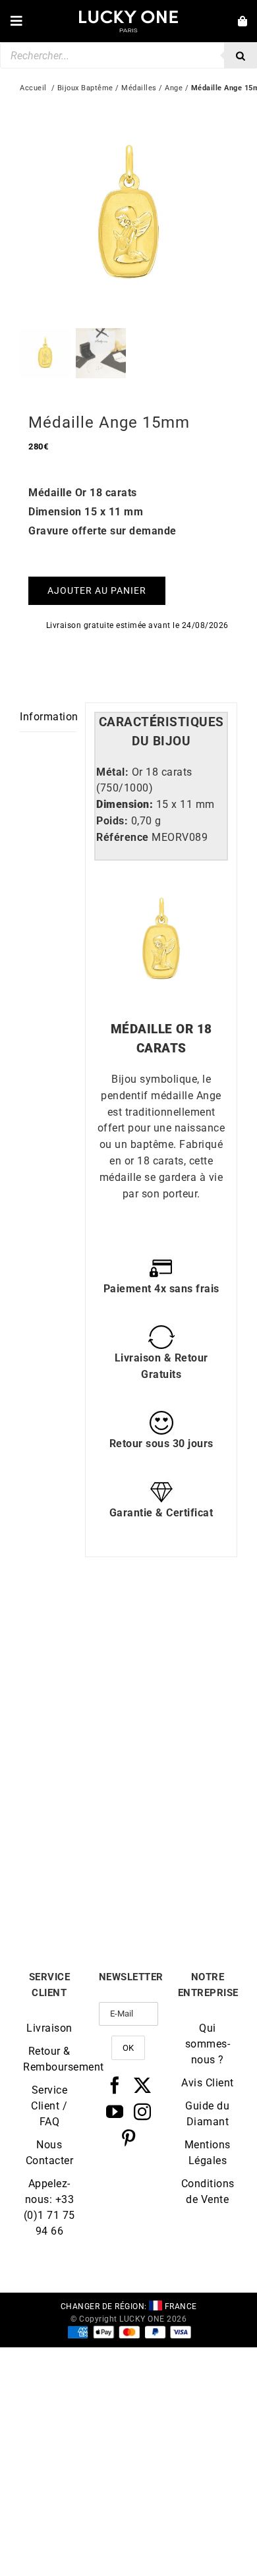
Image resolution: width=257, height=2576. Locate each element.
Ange (174, 88)
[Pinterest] (129, 2138)
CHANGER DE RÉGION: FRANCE (129, 2306)
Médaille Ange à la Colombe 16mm (74, 1888)
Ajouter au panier (97, 590)
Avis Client (208, 2083)
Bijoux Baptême (85, 88)
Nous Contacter (50, 2153)
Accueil (33, 88)
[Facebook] (115, 2085)
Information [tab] (48, 717)
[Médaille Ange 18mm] (74, 1629)
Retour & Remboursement (49, 2059)
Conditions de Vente (208, 2191)
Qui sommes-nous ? (208, 2044)
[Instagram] (143, 2111)
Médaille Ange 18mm (74, 1728)
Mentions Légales (208, 2153)
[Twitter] (143, 2085)
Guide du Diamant (207, 2114)
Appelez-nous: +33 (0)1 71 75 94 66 (49, 2207)
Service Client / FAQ (49, 2106)
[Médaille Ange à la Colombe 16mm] (74, 1784)
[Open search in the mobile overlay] (128, 55)
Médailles (139, 88)
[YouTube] (115, 2111)
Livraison (49, 2028)
